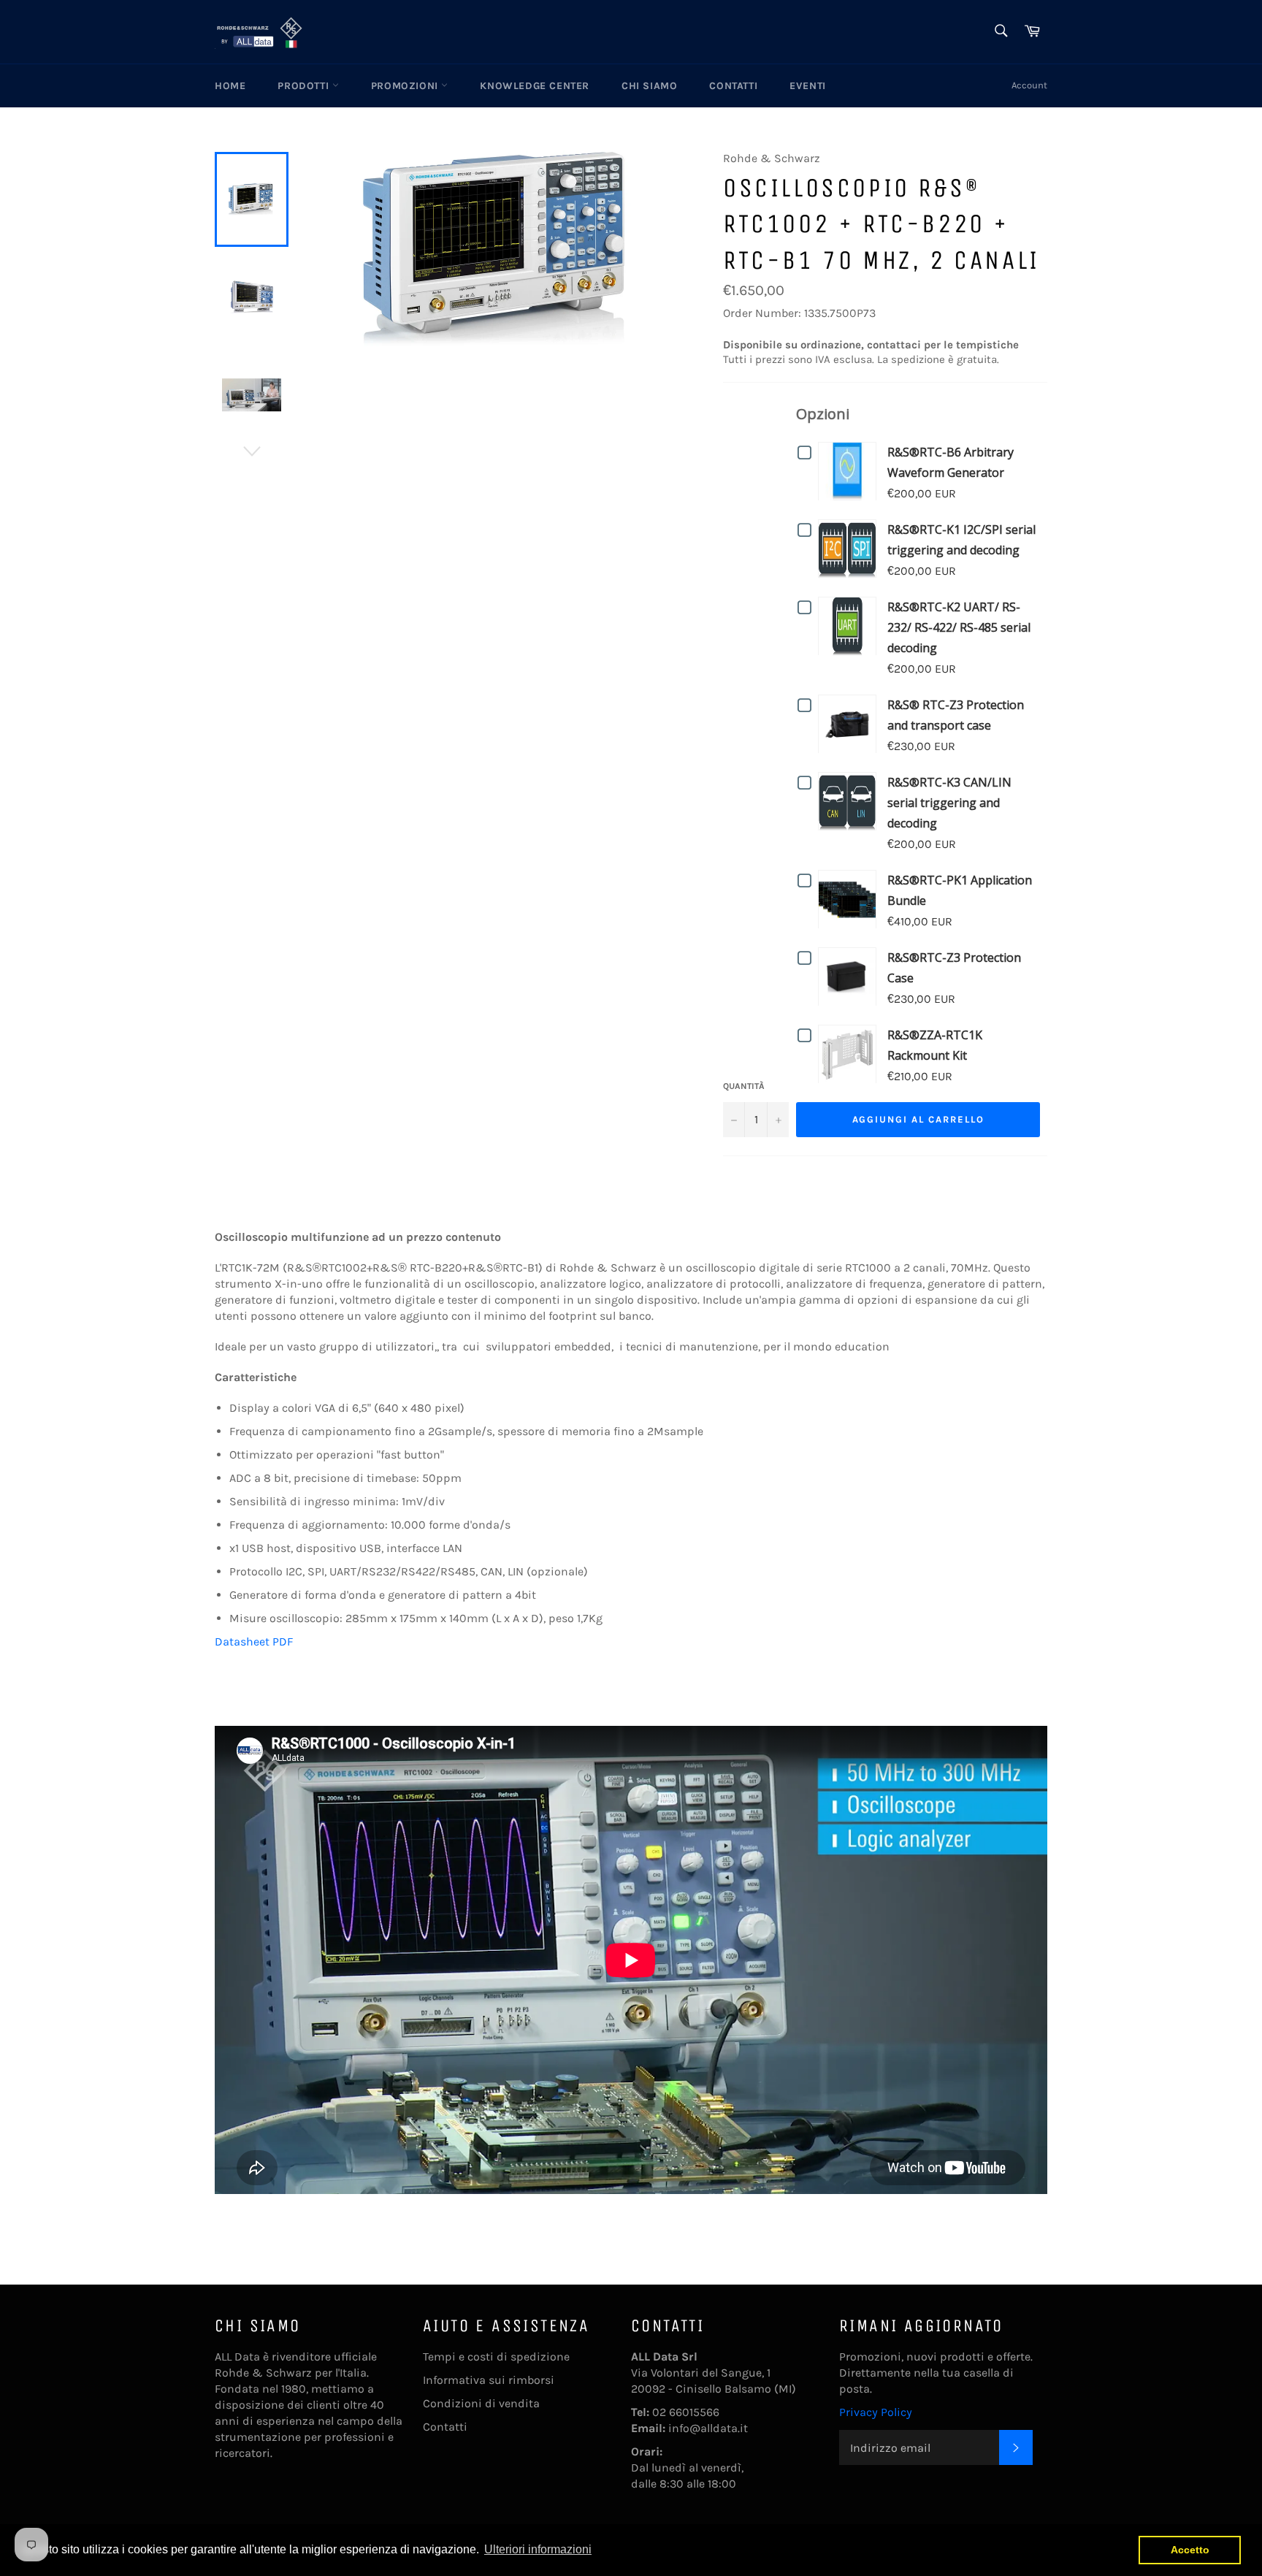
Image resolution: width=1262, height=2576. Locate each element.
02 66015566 (686, 2412)
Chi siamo (649, 86)
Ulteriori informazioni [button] (538, 2549)
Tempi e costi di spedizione (496, 2357)
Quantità (744, 1086)
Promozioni (406, 86)
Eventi (808, 86)
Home (230, 86)
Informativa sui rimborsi (489, 2380)
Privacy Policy (876, 2412)
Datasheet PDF (254, 1641)
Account (1029, 85)
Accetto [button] (1190, 2550)
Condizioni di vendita (481, 2403)
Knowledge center (535, 86)
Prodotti (305, 86)
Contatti (733, 86)
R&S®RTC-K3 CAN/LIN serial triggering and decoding (949, 803)
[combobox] (1000, 32)
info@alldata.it (708, 2428)
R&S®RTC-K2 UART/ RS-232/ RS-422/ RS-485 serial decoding (959, 627)
